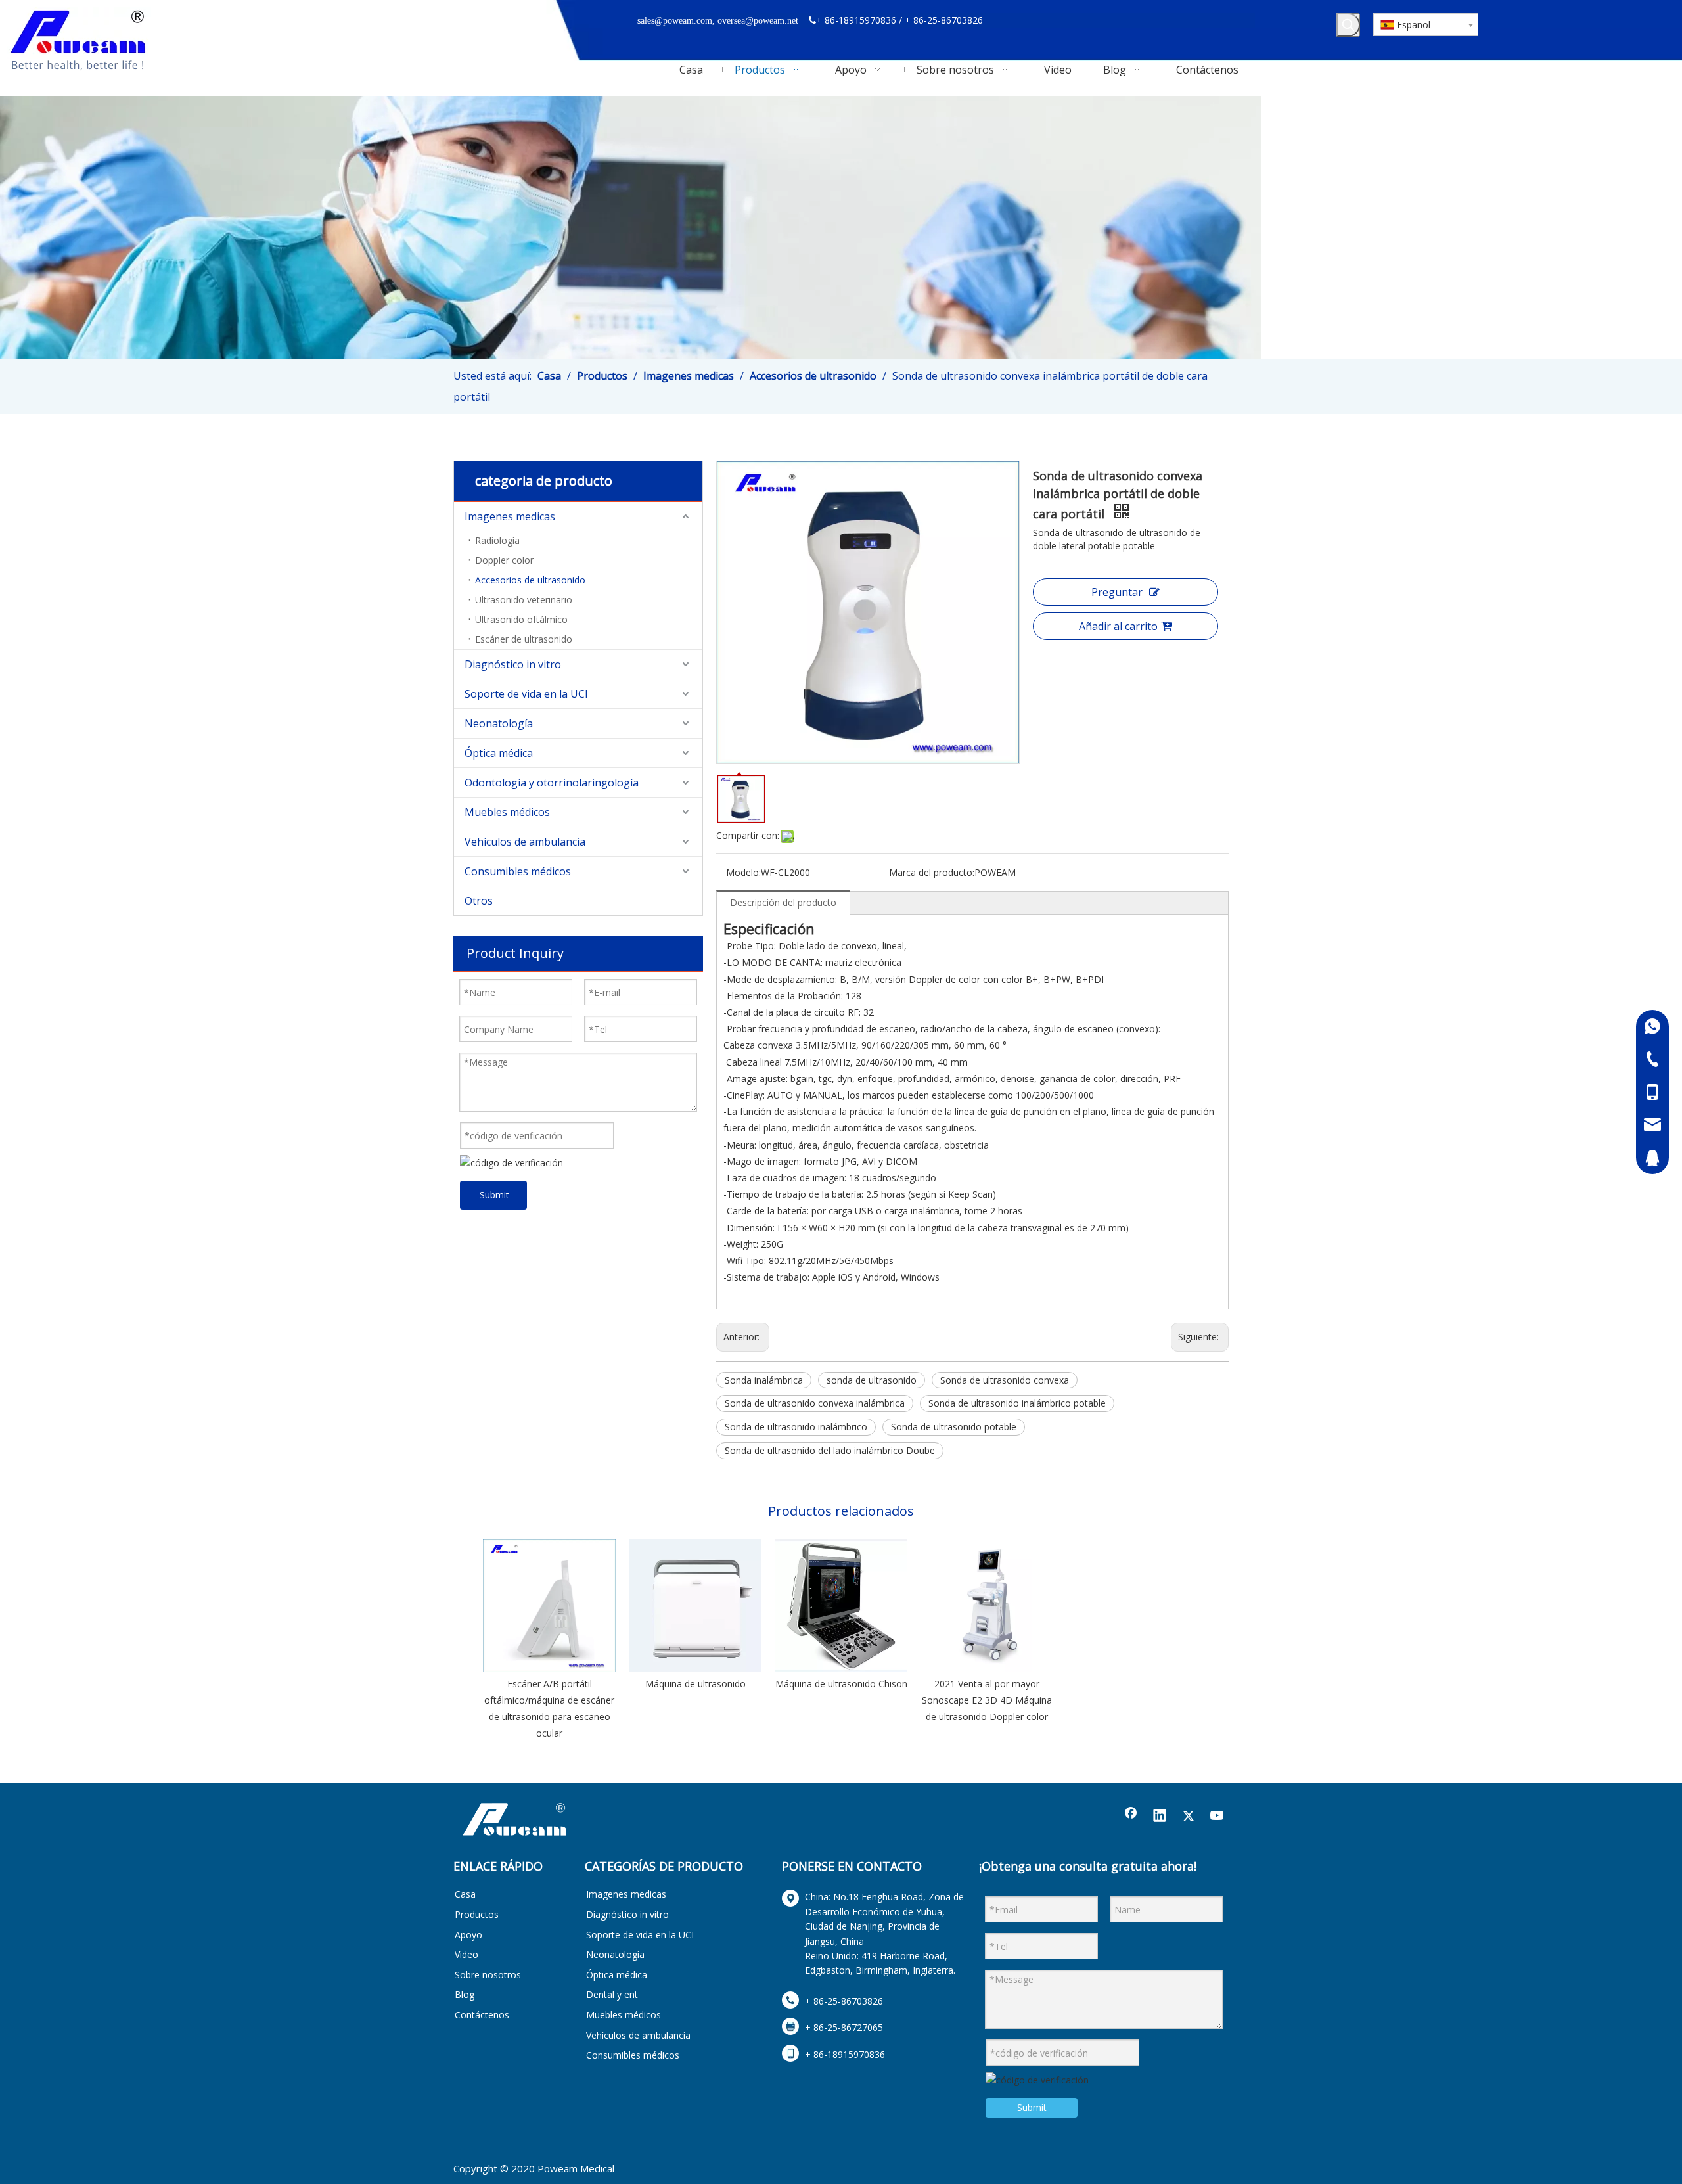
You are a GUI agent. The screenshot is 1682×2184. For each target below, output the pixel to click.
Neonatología (499, 723)
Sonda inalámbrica (764, 1380)
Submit (494, 1195)
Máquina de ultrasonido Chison (841, 1684)
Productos (477, 1914)
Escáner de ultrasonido (524, 639)
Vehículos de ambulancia (525, 842)
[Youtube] (1217, 1817)
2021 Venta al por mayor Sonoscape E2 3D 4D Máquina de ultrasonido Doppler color (987, 1700)
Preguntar (1117, 592)
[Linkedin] (1160, 1817)
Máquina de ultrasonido (695, 1684)
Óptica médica (499, 753)
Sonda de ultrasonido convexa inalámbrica (815, 1403)
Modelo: (743, 872)
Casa (465, 1894)
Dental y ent (612, 1994)
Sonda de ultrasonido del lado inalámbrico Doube (830, 1450)
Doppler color (504, 560)
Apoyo (468, 1935)
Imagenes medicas (510, 516)
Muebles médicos (507, 812)
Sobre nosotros (488, 1975)
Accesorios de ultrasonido (530, 580)
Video (466, 1954)
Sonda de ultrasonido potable (954, 1427)
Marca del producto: (932, 872)
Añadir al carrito (1118, 626)
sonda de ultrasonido (872, 1380)
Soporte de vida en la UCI (526, 694)
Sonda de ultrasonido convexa (1005, 1380)
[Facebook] (1131, 1817)
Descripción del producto (783, 902)
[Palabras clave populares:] (1348, 25)
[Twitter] (1189, 1817)
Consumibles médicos (518, 871)
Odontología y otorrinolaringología (552, 783)
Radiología (497, 540)
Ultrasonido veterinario (524, 600)
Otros (479, 901)
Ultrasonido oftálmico (521, 619)
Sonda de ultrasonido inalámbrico (796, 1427)
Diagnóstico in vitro (513, 664)
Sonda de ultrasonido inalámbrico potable (1017, 1403)
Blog (465, 1994)
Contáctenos (482, 2015)
